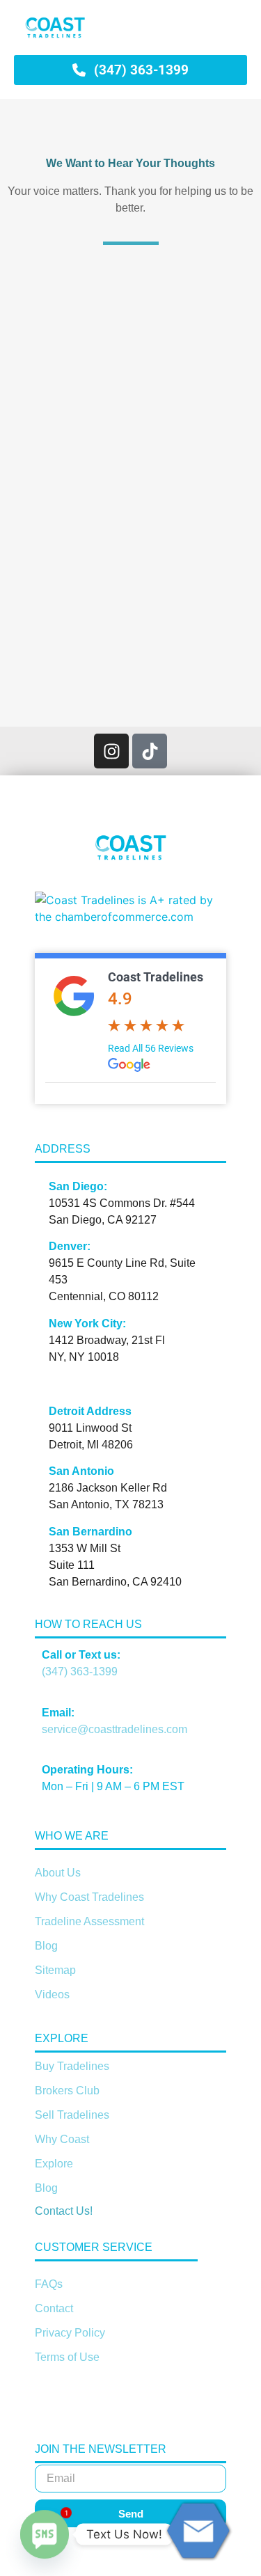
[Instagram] (111, 751)
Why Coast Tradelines (89, 1897)
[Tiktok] (150, 751)
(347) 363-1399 (80, 1672)
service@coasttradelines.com (114, 1729)
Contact (54, 2308)
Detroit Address (90, 1411)
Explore (54, 2164)
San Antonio (81, 1471)
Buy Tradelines (72, 2066)
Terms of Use (67, 2357)
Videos (52, 1994)
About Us (58, 1873)
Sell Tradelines (72, 2115)
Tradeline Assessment (89, 1921)
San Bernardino (90, 1532)
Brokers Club (67, 2091)
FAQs (49, 2284)
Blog (46, 1946)
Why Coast (62, 2139)
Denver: (70, 1246)
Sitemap (55, 1970)
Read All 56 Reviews (151, 1048)
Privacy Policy (70, 2333)
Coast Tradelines (156, 977)
